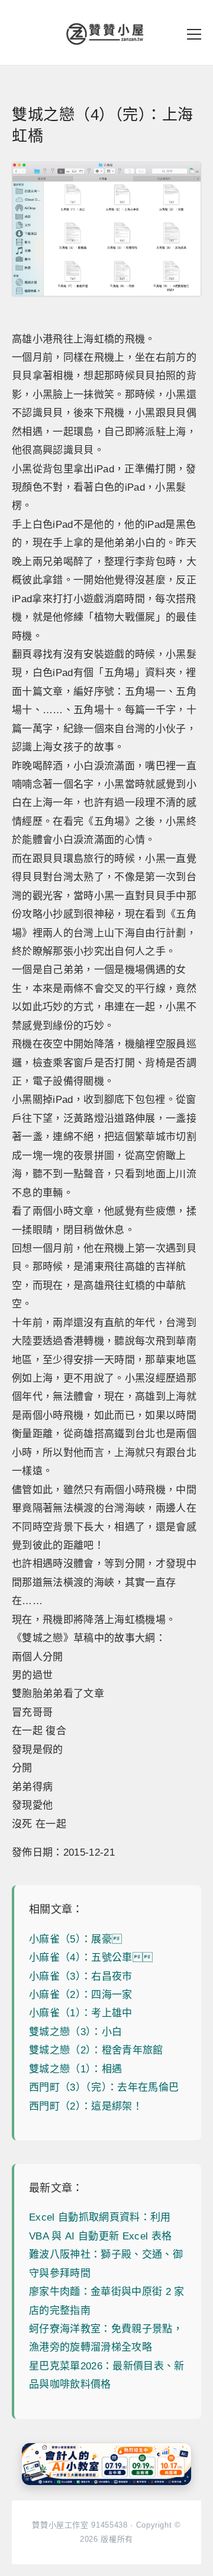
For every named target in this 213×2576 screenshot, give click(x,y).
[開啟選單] (194, 34)
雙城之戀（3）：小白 (75, 2032)
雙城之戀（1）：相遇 (75, 2069)
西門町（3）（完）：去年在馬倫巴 (104, 2087)
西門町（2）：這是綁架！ (86, 2106)
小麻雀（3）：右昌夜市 (81, 1976)
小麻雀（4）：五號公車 (91, 1958)
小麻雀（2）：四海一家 (81, 1995)
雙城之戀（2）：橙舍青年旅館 (96, 2050)
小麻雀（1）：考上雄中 (81, 2013)
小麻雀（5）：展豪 (75, 1939)
